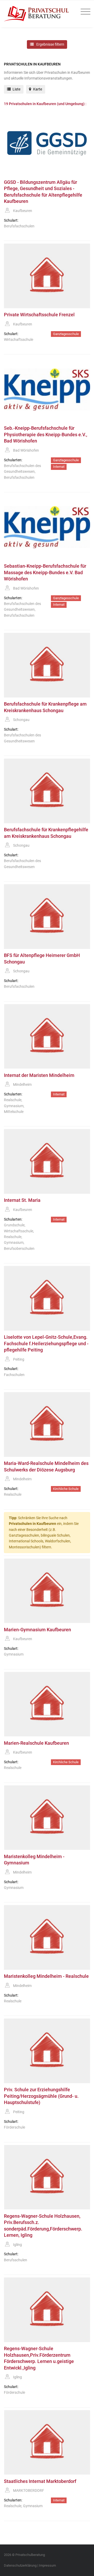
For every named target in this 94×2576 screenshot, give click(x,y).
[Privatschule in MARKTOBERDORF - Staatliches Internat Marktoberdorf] (47, 2442)
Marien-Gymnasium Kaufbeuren (37, 1630)
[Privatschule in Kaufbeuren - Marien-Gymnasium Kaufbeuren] (47, 1591)
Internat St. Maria (22, 1200)
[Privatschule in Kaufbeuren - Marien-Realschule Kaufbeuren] (47, 1704)
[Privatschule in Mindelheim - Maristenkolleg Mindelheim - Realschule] (47, 1937)
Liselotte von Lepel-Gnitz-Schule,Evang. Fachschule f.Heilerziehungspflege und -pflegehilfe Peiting (46, 1344)
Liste (16, 89)
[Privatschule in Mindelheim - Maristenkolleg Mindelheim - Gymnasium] (47, 1818)
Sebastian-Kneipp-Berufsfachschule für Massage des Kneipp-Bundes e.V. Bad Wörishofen (45, 572)
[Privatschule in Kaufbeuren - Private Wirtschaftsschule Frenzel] (47, 276)
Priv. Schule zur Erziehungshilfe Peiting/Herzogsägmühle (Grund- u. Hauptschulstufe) (41, 2096)
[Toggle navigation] (84, 12)
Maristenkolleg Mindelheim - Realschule (46, 1976)
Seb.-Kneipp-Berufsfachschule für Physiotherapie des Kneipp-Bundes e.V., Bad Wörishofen (46, 435)
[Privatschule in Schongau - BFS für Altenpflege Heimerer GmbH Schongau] (47, 917)
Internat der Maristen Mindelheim (39, 1075)
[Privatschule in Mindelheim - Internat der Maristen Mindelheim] (47, 1037)
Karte (37, 89)
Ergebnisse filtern (50, 44)
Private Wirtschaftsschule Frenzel (39, 315)
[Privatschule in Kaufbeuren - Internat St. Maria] (47, 1161)
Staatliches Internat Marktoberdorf (40, 2481)
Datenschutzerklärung (20, 2565)
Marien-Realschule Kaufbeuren (36, 1743)
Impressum (47, 2565)
